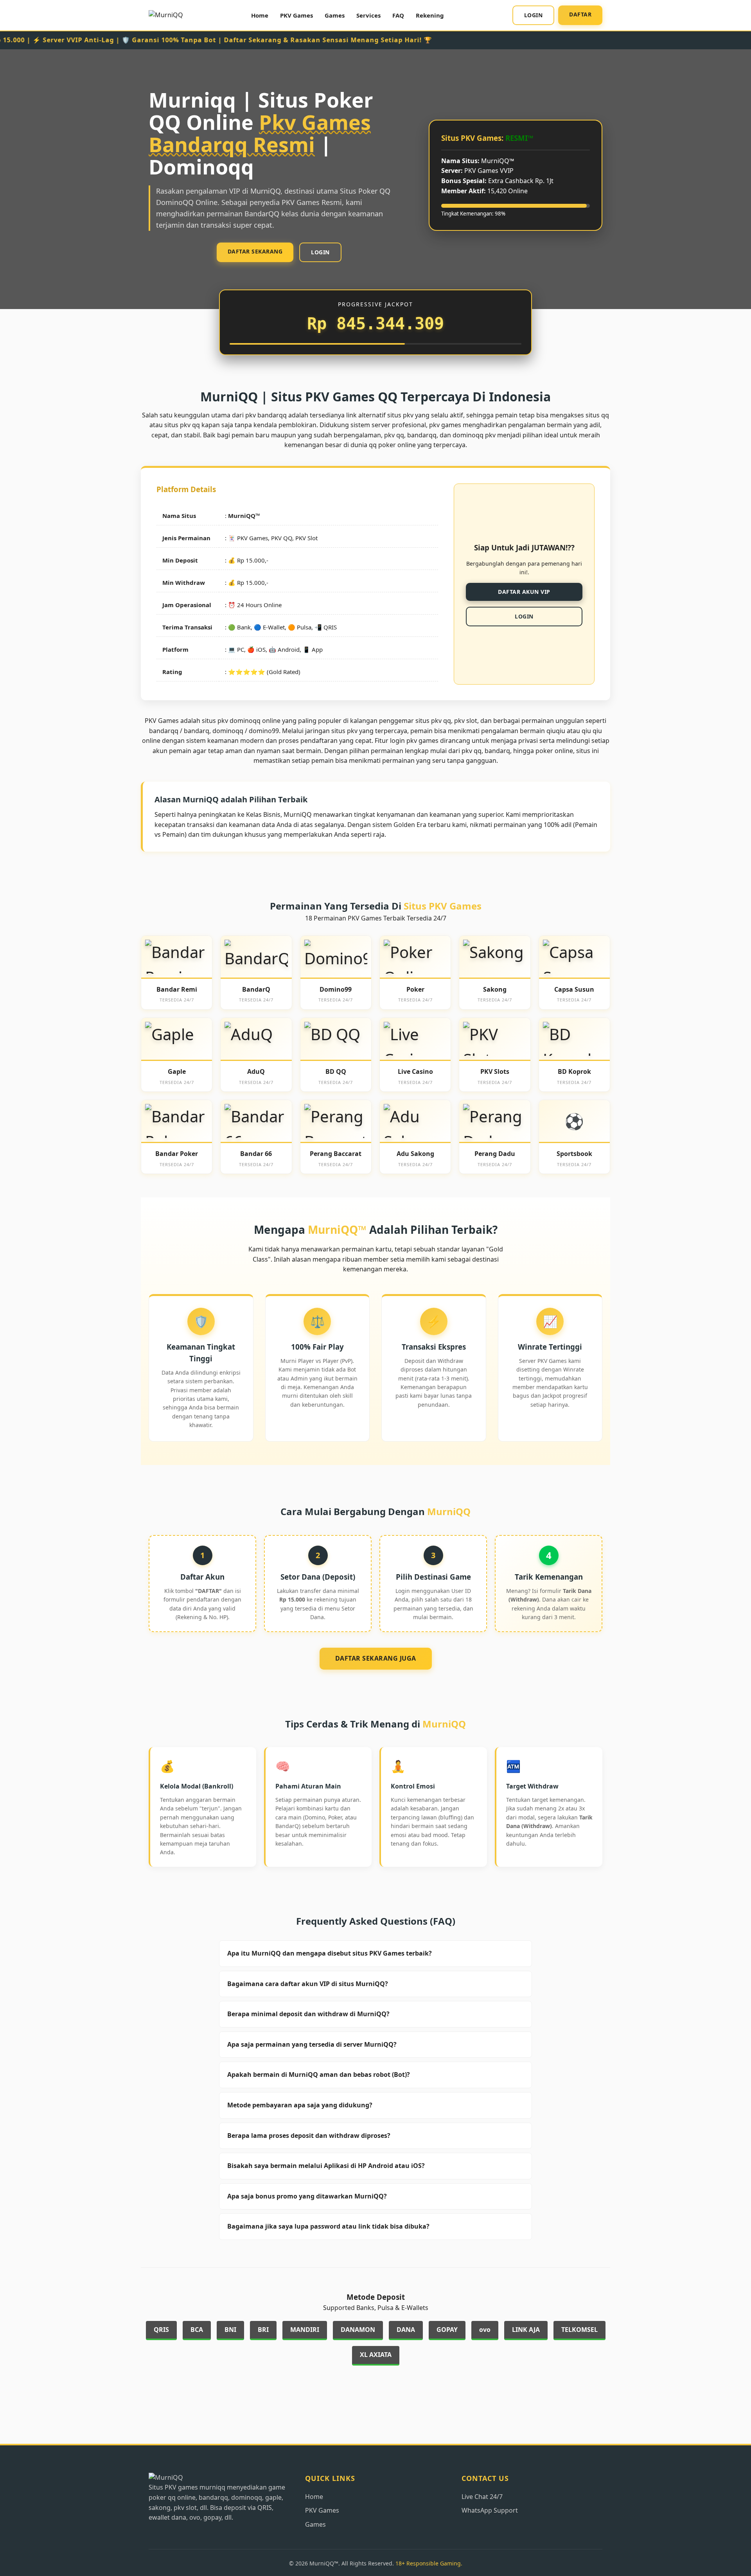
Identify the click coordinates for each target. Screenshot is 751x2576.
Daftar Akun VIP (524, 592)
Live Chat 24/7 (482, 2497)
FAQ (398, 15)
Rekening (430, 15)
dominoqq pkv (474, 435)
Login (534, 15)
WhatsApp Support (490, 2510)
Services (368, 15)
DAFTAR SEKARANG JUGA (376, 1658)
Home (260, 15)
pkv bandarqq (266, 415)
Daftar (580, 14)
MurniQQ (242, 516)
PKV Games (296, 15)
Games (335, 15)
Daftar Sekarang (255, 251)
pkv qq (472, 751)
